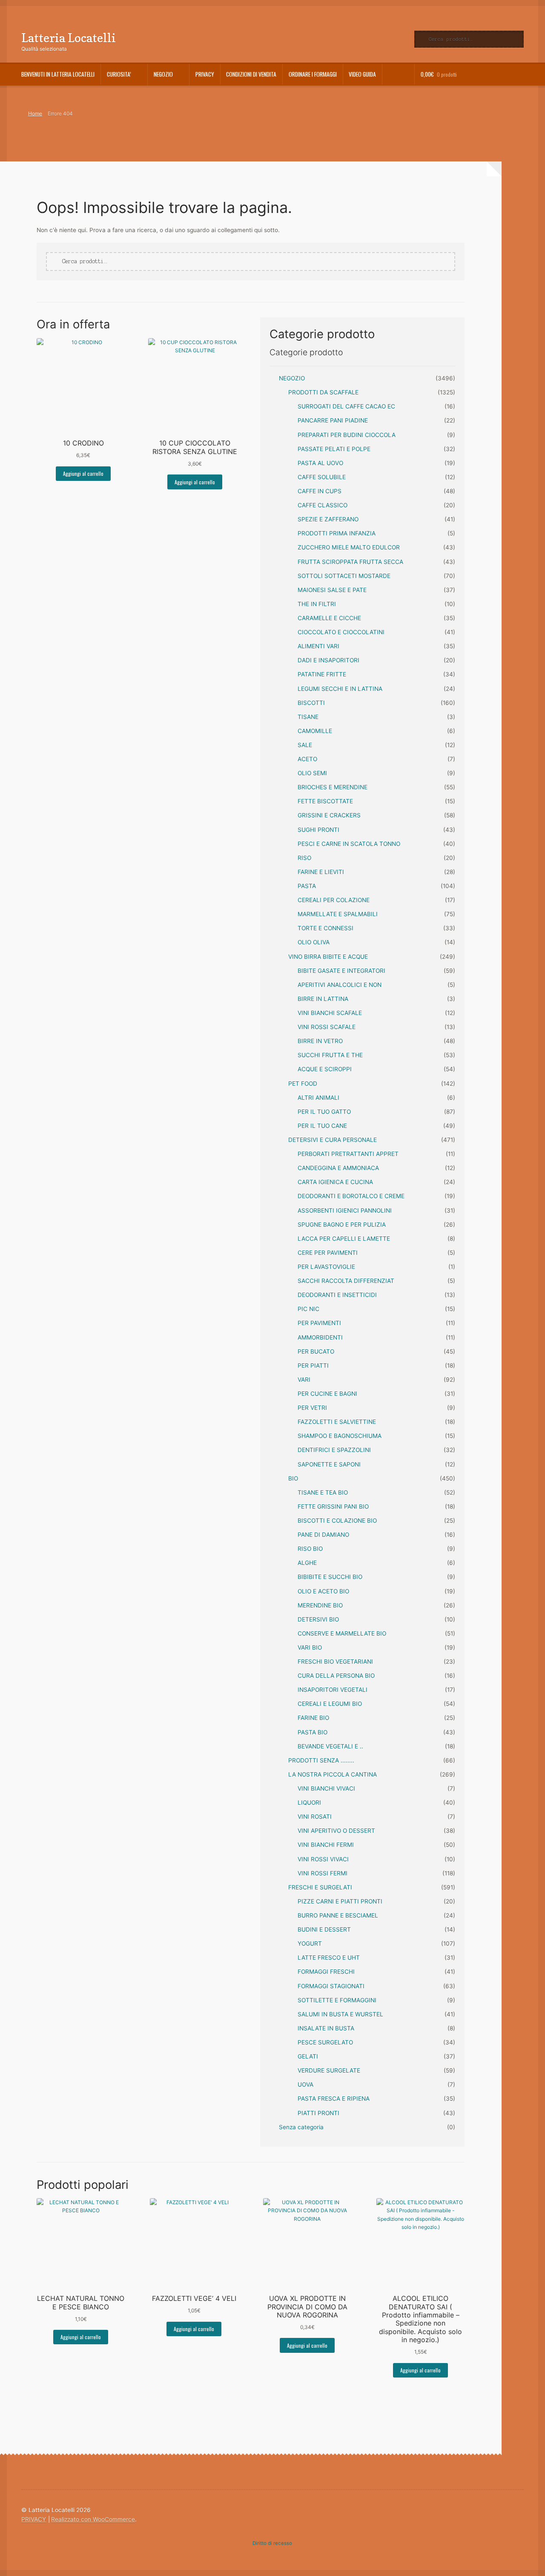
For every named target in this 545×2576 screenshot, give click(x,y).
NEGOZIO (292, 378)
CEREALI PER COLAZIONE (334, 900)
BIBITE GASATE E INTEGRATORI (341, 971)
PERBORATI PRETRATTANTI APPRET (348, 1154)
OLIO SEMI (312, 773)
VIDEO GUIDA (362, 74)
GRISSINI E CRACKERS (329, 815)
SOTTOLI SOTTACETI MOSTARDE (344, 576)
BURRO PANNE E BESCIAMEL (338, 1915)
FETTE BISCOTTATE (325, 801)
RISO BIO (310, 1549)
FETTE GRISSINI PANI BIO (333, 1506)
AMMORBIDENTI (320, 1337)
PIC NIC (308, 1309)
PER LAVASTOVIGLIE (326, 1267)
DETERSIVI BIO (318, 1619)
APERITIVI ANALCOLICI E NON (340, 985)
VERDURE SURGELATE (329, 2070)
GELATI (308, 2056)
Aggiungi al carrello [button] (83, 473)
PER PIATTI (313, 1366)
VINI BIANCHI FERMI (326, 1845)
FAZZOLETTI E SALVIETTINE (337, 1422)
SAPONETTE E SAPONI (329, 1464)
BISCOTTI (311, 703)
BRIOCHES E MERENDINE (333, 787)
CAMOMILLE (315, 731)
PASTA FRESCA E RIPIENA (334, 2099)
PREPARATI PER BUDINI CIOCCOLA (347, 435)
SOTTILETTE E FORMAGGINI (337, 2000)
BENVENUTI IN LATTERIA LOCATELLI (58, 74)
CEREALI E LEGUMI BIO (330, 1704)
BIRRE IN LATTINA (323, 999)
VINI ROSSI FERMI (323, 1873)
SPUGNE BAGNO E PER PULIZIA (342, 1225)
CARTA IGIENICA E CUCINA (335, 1182)
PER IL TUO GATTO (324, 1112)
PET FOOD (303, 1084)
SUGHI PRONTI (318, 830)
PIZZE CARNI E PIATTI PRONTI (340, 1901)
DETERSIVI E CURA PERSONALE (333, 1140)
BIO (293, 1478)
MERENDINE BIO (320, 1605)
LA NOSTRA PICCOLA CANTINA (333, 1774)
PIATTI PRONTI (318, 2113)
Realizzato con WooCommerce (93, 2519)
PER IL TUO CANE (322, 1126)
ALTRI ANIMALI (318, 1098)
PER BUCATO (316, 1351)
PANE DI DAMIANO (323, 1535)
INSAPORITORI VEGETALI (333, 1690)
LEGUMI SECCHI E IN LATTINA (340, 689)
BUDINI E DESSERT (324, 1929)
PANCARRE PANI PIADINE (333, 420)
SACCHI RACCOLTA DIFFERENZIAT (346, 1281)
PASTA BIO (313, 1732)
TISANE (308, 717)
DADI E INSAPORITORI (328, 660)
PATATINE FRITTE (322, 674)
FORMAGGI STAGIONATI (331, 1986)
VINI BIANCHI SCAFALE (330, 1013)
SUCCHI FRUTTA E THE (330, 1055)
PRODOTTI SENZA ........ (321, 1760)
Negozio (163, 74)
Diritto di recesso (272, 2543)
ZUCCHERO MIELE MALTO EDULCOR (349, 547)
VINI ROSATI (315, 1817)
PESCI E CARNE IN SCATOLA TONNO (349, 844)
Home (35, 114)
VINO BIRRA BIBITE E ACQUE (328, 957)
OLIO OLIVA (314, 942)
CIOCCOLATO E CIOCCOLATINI (341, 632)
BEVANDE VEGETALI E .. (330, 1746)
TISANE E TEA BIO (323, 1492)
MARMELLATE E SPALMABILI (338, 914)
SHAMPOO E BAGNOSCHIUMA (340, 1436)
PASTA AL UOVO (320, 463)
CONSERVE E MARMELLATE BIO (342, 1633)
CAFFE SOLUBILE (322, 477)
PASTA (307, 886)
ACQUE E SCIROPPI (325, 1069)
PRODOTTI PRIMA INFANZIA (337, 533)
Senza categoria (301, 2127)
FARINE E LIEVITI (321, 872)
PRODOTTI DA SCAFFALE (323, 392)
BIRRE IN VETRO (320, 1041)
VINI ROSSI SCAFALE (327, 1027)
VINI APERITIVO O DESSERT (336, 1831)
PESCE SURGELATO (325, 2042)
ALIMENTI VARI (318, 646)
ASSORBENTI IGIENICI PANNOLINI (345, 1210)
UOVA (305, 2084)
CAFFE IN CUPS (320, 491)
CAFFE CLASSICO (323, 505)
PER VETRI (312, 1408)
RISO (304, 858)
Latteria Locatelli (69, 38)
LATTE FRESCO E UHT (329, 1958)
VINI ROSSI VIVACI (323, 1859)
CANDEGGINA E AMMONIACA (338, 1168)
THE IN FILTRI (317, 604)
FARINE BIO (313, 1718)
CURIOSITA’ (119, 74)
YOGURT (310, 1943)
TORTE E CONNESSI (326, 928)
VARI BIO (310, 1647)
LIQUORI (309, 1803)
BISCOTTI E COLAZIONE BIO (337, 1521)
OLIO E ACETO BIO (323, 1591)
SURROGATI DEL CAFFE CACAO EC (346, 406)
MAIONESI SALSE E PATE (332, 590)
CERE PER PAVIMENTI (328, 1253)
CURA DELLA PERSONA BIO (336, 1676)
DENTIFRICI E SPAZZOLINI (334, 1450)
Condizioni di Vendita (251, 74)
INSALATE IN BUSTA (326, 2028)
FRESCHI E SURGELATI (320, 1887)
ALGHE (307, 1563)
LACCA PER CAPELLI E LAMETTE (344, 1239)
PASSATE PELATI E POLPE (334, 449)
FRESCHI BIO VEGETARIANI (335, 1662)
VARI (304, 1380)
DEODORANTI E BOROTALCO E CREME (351, 1196)
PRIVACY (205, 74)
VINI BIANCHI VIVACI (326, 1788)
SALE (305, 745)
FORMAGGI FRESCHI (326, 1972)
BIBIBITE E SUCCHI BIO (330, 1577)
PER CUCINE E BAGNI (327, 1394)
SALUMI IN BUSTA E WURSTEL (340, 2014)
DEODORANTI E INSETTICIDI (337, 1295)
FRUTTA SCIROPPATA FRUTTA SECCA (350, 562)
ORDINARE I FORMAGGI (313, 74)
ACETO (307, 759)
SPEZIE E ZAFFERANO (328, 519)
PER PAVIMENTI (319, 1323)
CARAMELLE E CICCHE (329, 618)
